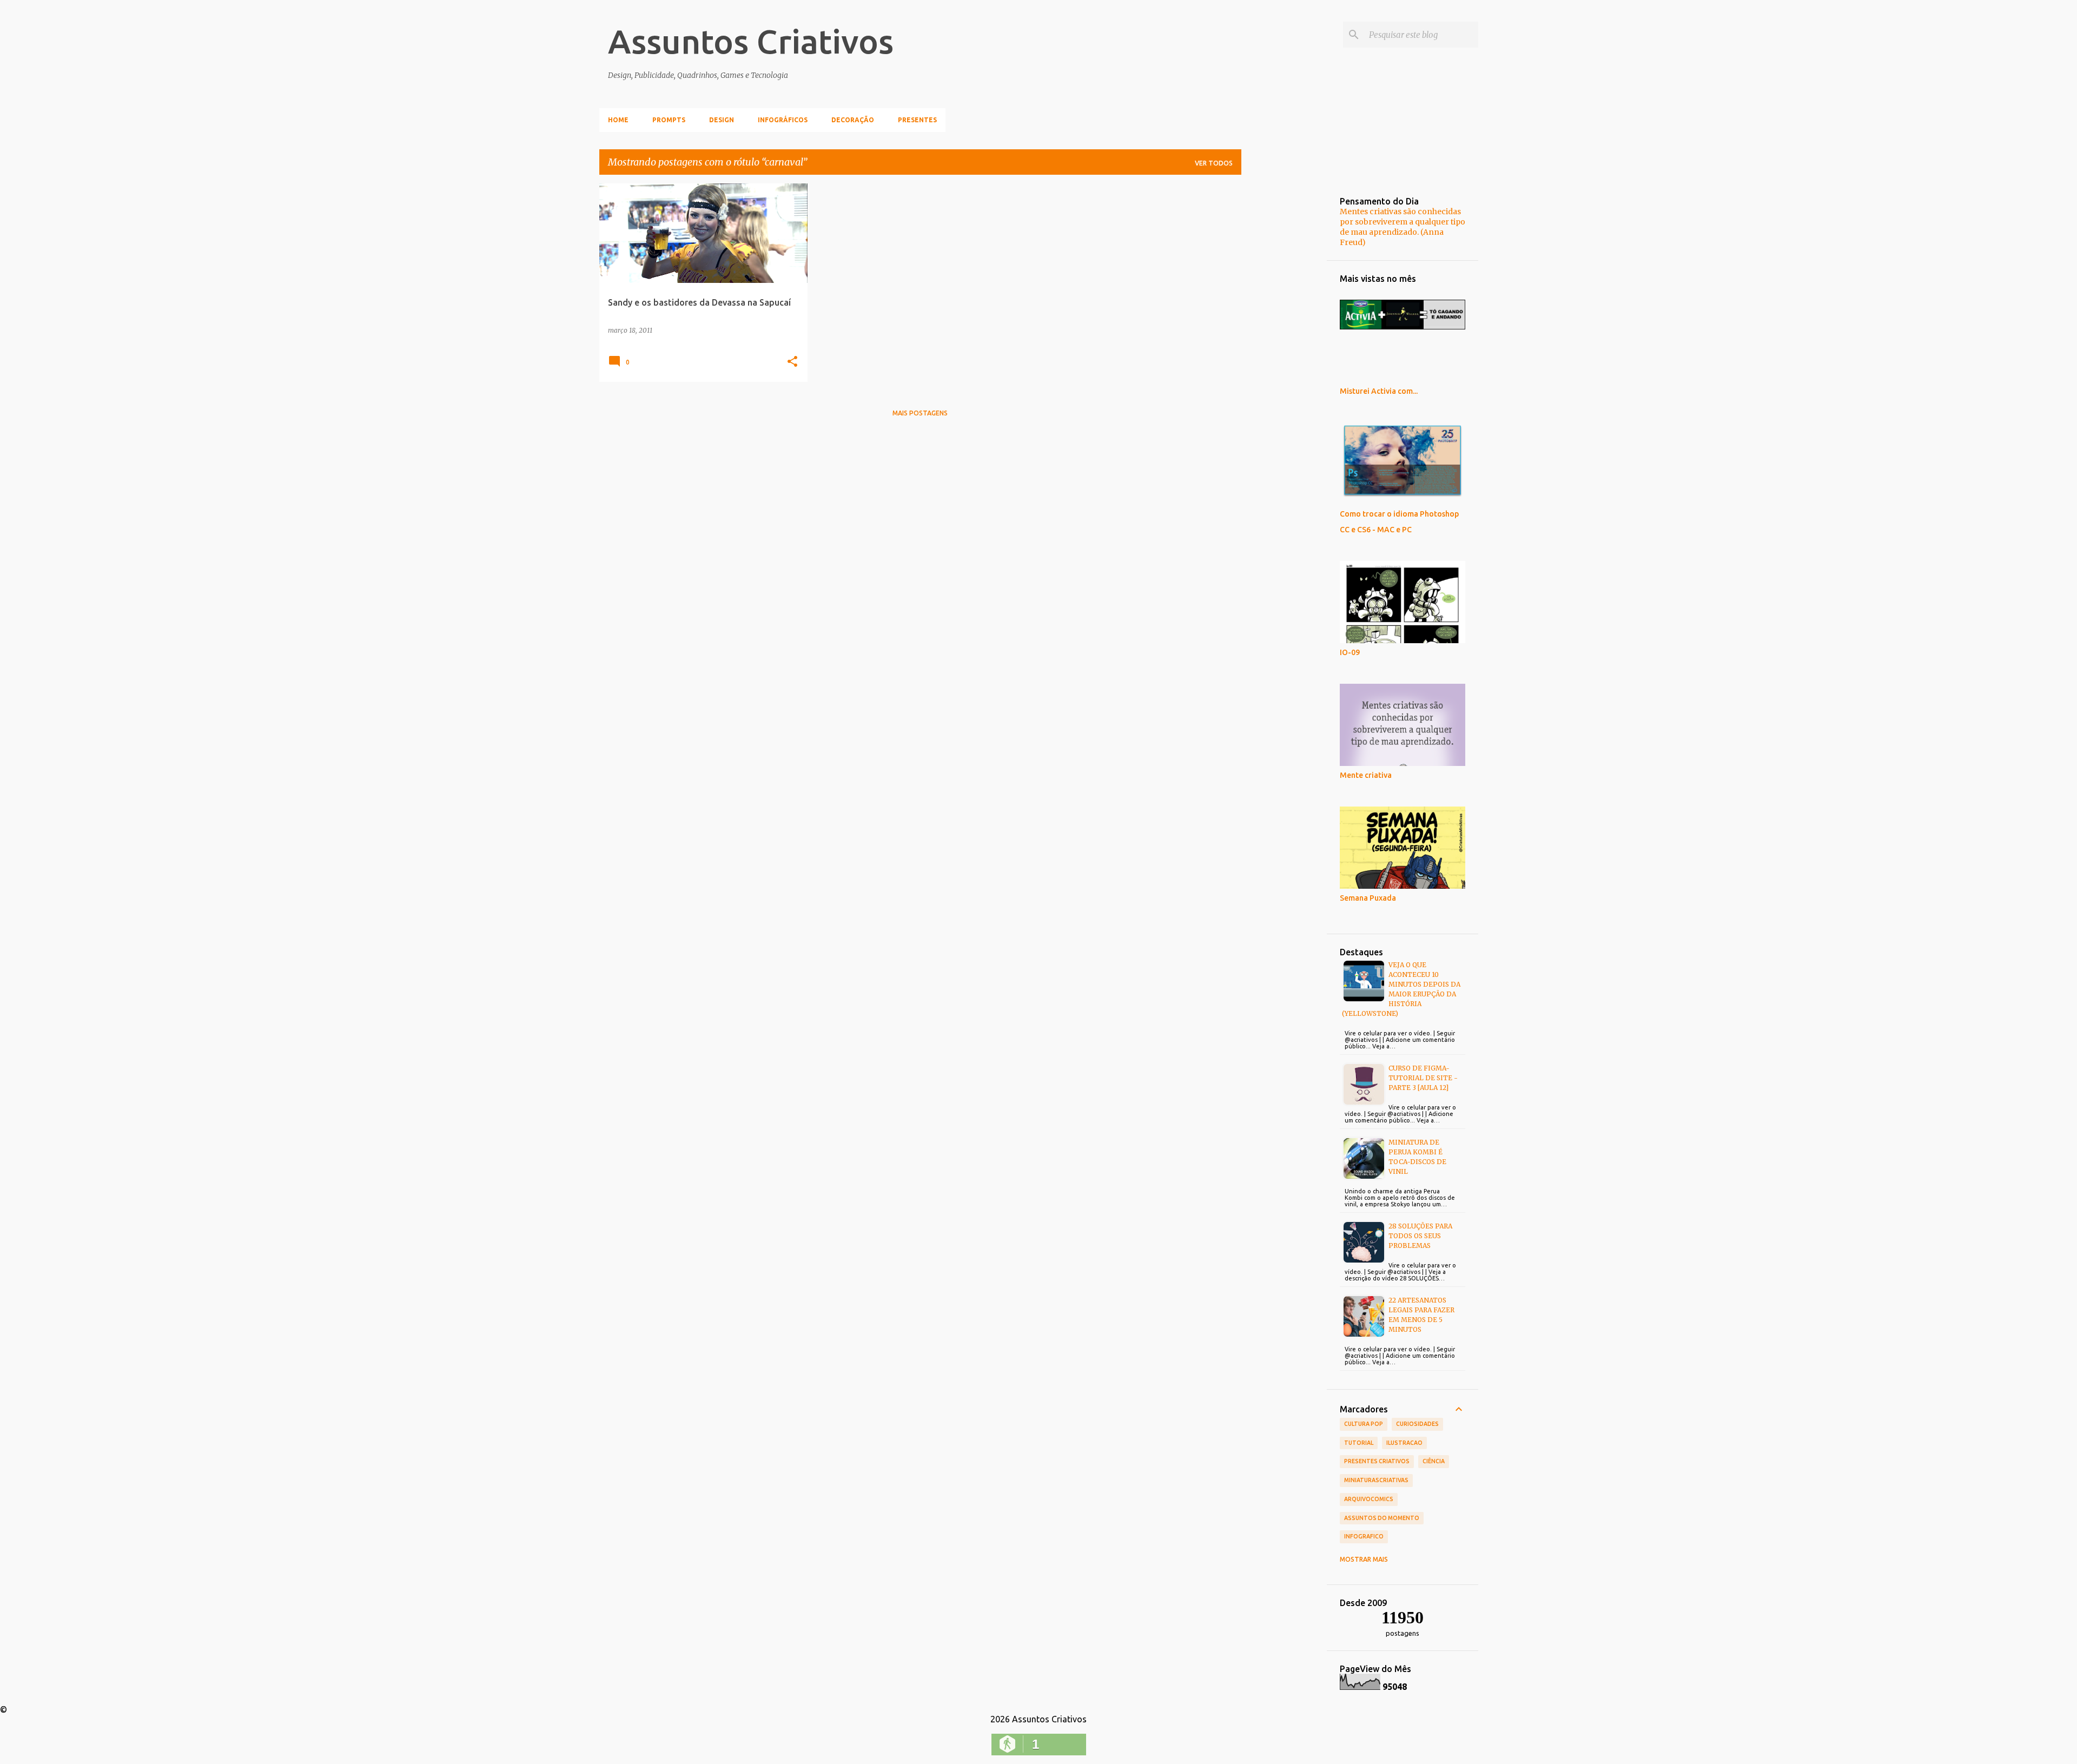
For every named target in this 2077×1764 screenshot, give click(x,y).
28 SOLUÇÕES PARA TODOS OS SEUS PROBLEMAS (1420, 1236)
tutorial (1359, 1443)
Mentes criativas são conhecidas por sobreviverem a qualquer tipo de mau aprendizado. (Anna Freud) (1403, 227)
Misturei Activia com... (1379, 391)
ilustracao (1404, 1443)
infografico (1364, 1536)
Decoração (853, 120)
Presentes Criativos (1377, 1461)
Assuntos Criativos (751, 41)
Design (722, 120)
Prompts (669, 120)
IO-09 (1350, 652)
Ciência (1434, 1461)
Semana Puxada (1368, 898)
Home (618, 120)
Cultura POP (1364, 1424)
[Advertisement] (1284, 346)
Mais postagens (920, 413)
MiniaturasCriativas (1376, 1480)
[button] (792, 362)
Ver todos (1214, 163)
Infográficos (783, 120)
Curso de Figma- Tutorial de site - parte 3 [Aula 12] (1423, 1078)
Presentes (917, 120)
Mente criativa (1366, 775)
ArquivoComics (1369, 1499)
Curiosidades (1417, 1424)
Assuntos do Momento (1382, 1518)
